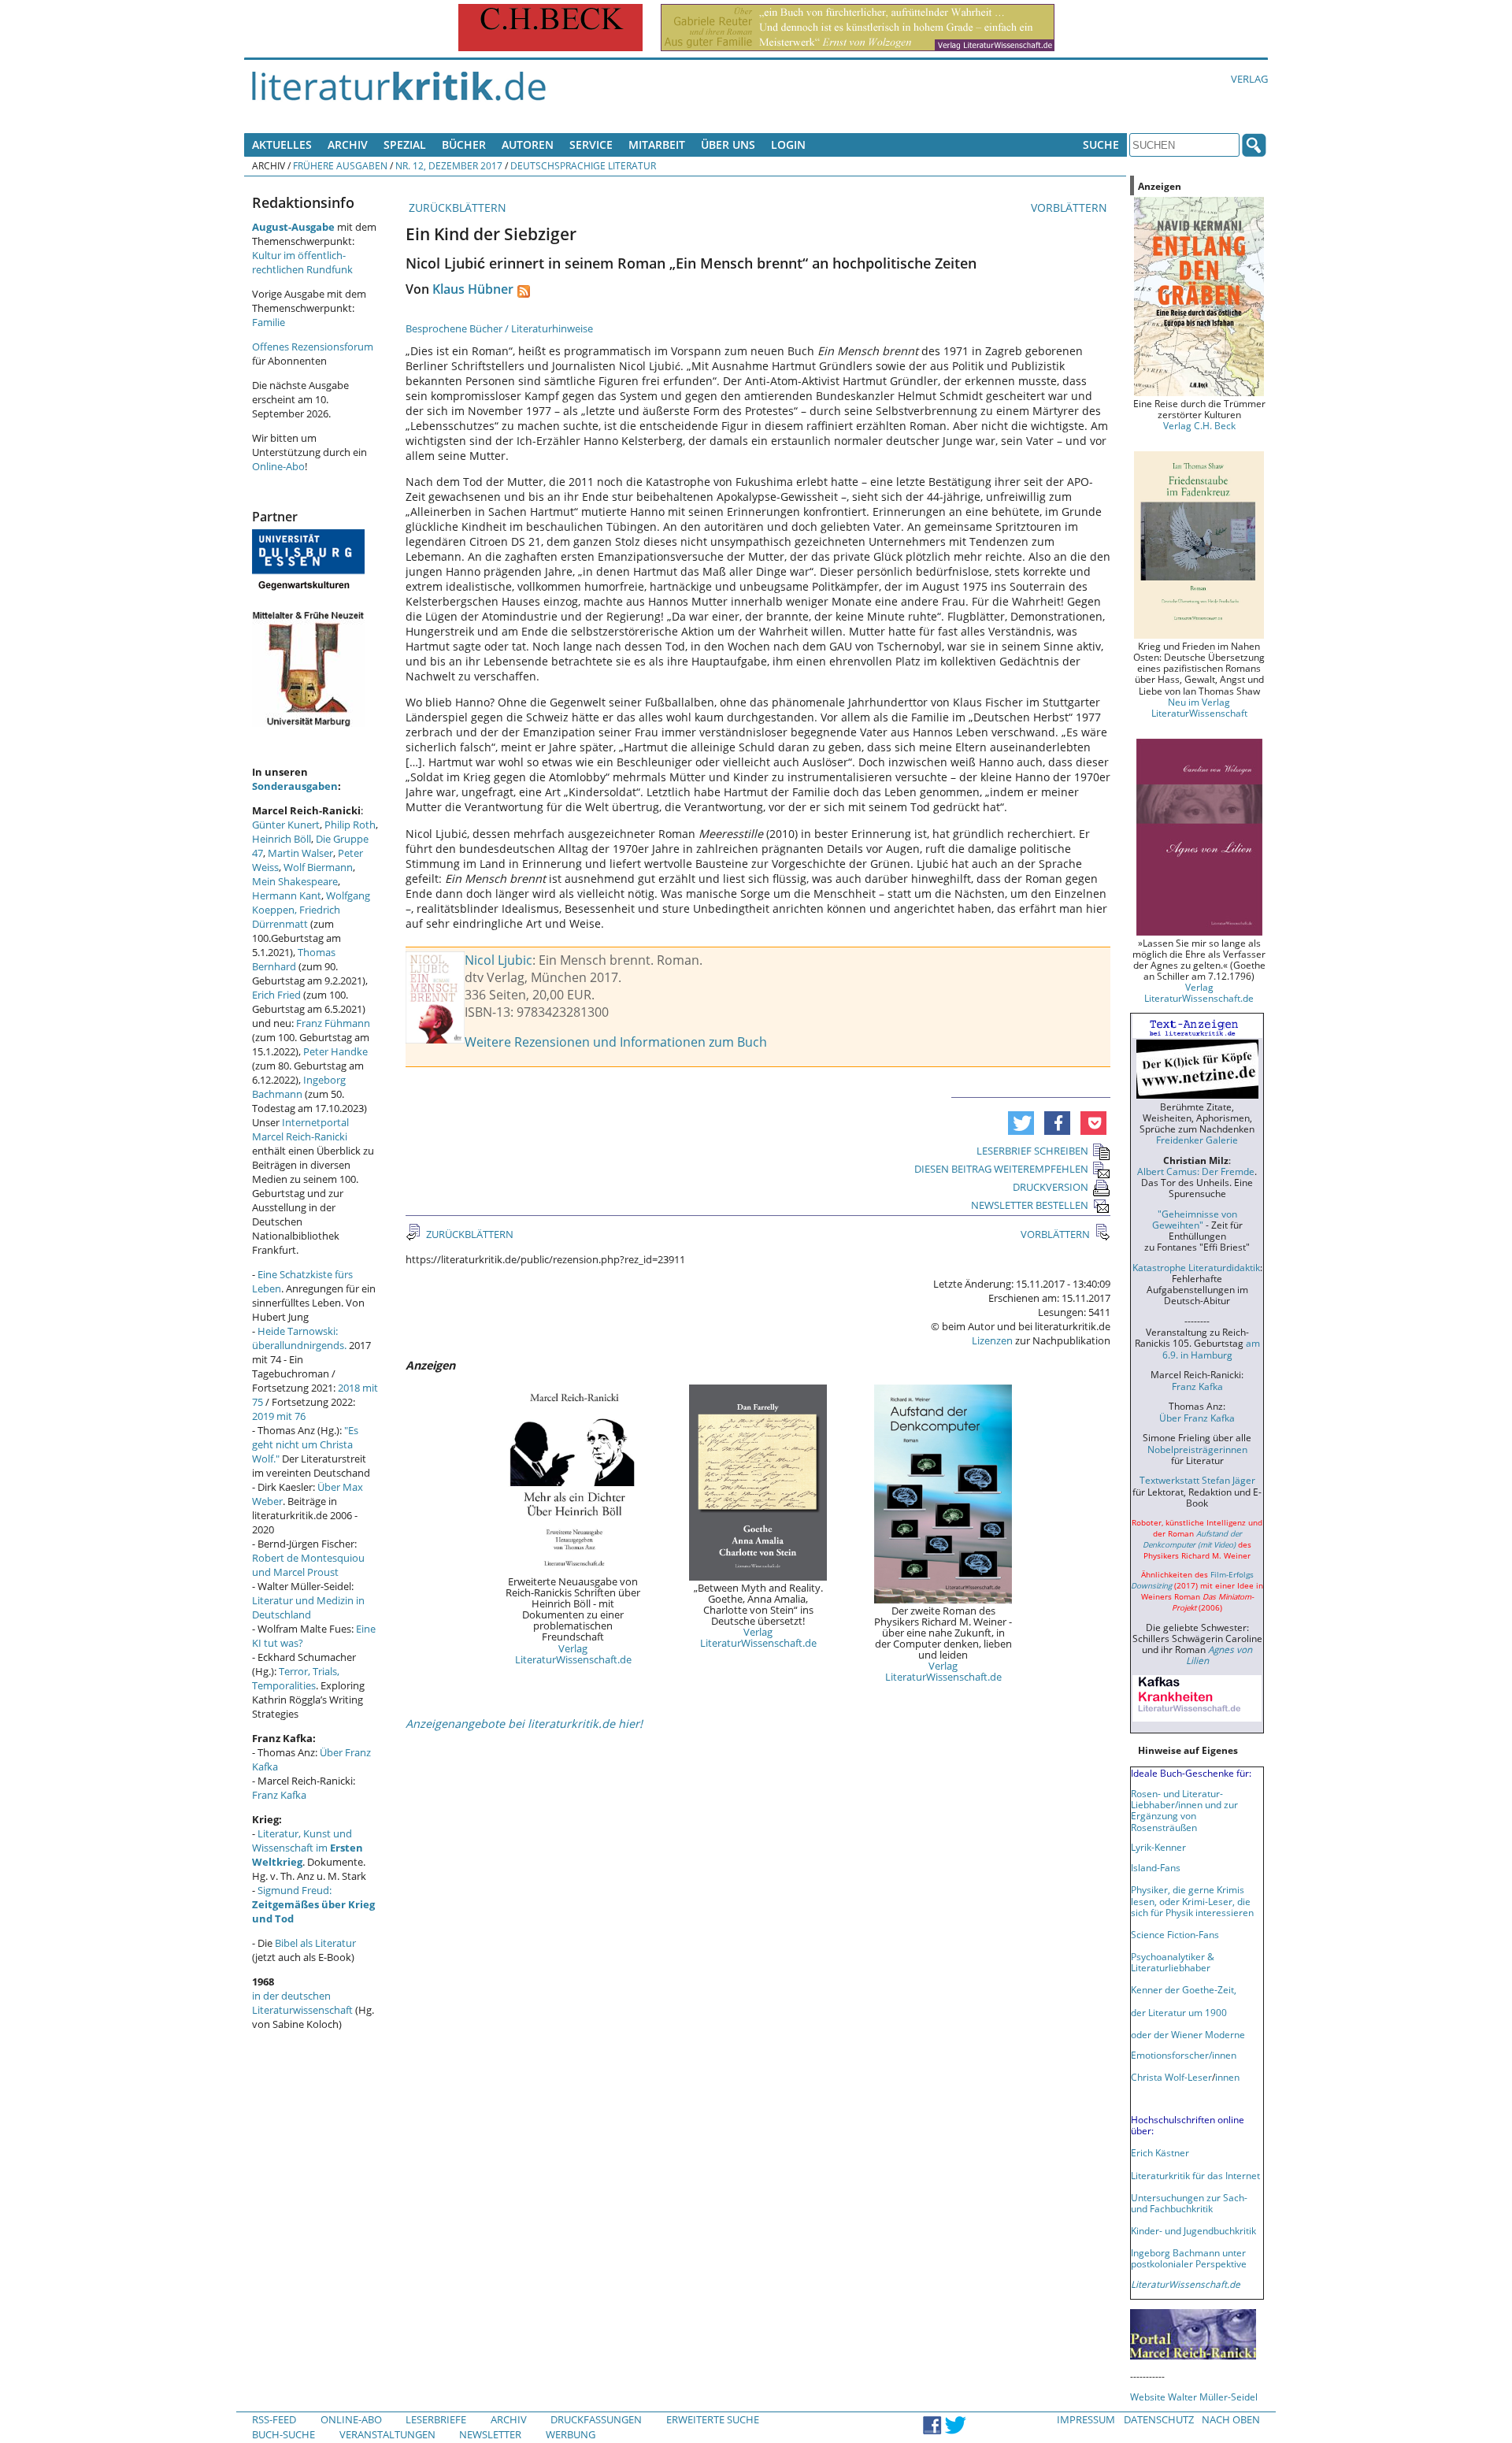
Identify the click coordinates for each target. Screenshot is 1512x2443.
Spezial (405, 145)
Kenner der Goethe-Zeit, (1184, 1989)
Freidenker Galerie (1197, 1140)
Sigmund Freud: (313, 1904)
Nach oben (1231, 2419)
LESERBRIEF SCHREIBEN (1032, 1151)
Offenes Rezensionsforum (313, 347)
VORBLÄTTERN (1071, 208)
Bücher (464, 145)
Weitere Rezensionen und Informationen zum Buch (616, 1042)
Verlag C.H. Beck (1199, 425)
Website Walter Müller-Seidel (1194, 2397)
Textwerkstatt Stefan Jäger (1197, 1480)
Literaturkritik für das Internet (1195, 2175)
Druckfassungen (596, 2419)
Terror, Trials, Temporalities (296, 1678)
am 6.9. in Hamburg (1211, 1348)
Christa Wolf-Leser (1171, 2077)
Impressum (1086, 2419)
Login (788, 145)
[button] (1021, 1123)
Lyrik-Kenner (1158, 1847)
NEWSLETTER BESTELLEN (1030, 1205)
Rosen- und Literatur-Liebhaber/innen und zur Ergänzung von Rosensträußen (1184, 1810)
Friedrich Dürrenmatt (296, 917)
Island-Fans (1156, 1867)
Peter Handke (335, 1051)
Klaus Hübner (473, 289)
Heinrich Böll (282, 839)
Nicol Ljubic (498, 960)
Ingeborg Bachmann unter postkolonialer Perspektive (1189, 2258)
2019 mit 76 (279, 1416)
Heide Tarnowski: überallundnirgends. (299, 1338)
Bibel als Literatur (315, 1943)
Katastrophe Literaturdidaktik (1196, 1267)
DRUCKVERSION (1051, 1187)
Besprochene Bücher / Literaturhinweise (499, 328)
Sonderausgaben (295, 786)
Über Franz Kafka (1197, 1418)
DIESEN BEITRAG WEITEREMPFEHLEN (1001, 1169)
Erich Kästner (1160, 2152)
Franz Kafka (279, 1795)
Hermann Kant (287, 895)
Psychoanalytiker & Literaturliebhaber (1173, 1962)
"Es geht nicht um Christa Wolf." (305, 1444)
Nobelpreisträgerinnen (1197, 1449)
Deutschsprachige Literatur (583, 165)
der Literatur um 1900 (1179, 2012)
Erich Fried (276, 995)
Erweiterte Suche (713, 2419)
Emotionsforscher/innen (1184, 2055)
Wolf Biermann (318, 867)
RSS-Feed (274, 2419)
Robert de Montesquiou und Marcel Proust (308, 1565)
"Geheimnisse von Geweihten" (1195, 1219)
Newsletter (490, 2434)
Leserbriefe (436, 2419)
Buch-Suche (283, 2434)
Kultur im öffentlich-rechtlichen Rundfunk (302, 262)
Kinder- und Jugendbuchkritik (1193, 2230)
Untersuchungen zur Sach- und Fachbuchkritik (1189, 2203)
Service (591, 145)
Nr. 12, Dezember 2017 (449, 165)
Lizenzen (992, 1340)
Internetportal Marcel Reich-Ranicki (300, 1129)
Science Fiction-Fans (1175, 1934)
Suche (1101, 145)
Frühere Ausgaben (340, 165)
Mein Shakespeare (295, 881)
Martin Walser (300, 853)
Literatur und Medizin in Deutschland (308, 1607)
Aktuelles (282, 145)
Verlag (1249, 79)
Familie (269, 322)
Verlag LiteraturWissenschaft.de (573, 1654)
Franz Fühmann (333, 1023)
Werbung (571, 2434)
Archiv (348, 145)
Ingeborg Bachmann (299, 1087)
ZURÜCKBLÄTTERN (456, 208)
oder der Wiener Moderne (1188, 2034)
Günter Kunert (286, 825)
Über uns (728, 145)
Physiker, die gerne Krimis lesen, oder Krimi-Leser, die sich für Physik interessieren (1192, 1900)
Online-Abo (278, 466)
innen (1227, 2077)
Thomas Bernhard (294, 959)
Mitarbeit (657, 145)
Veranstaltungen (387, 2434)
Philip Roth (350, 825)
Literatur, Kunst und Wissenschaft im (308, 1848)
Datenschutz (1159, 2419)
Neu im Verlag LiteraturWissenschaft (1199, 707)
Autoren (528, 145)
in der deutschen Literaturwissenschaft (302, 2003)
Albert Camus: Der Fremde (1196, 1171)
